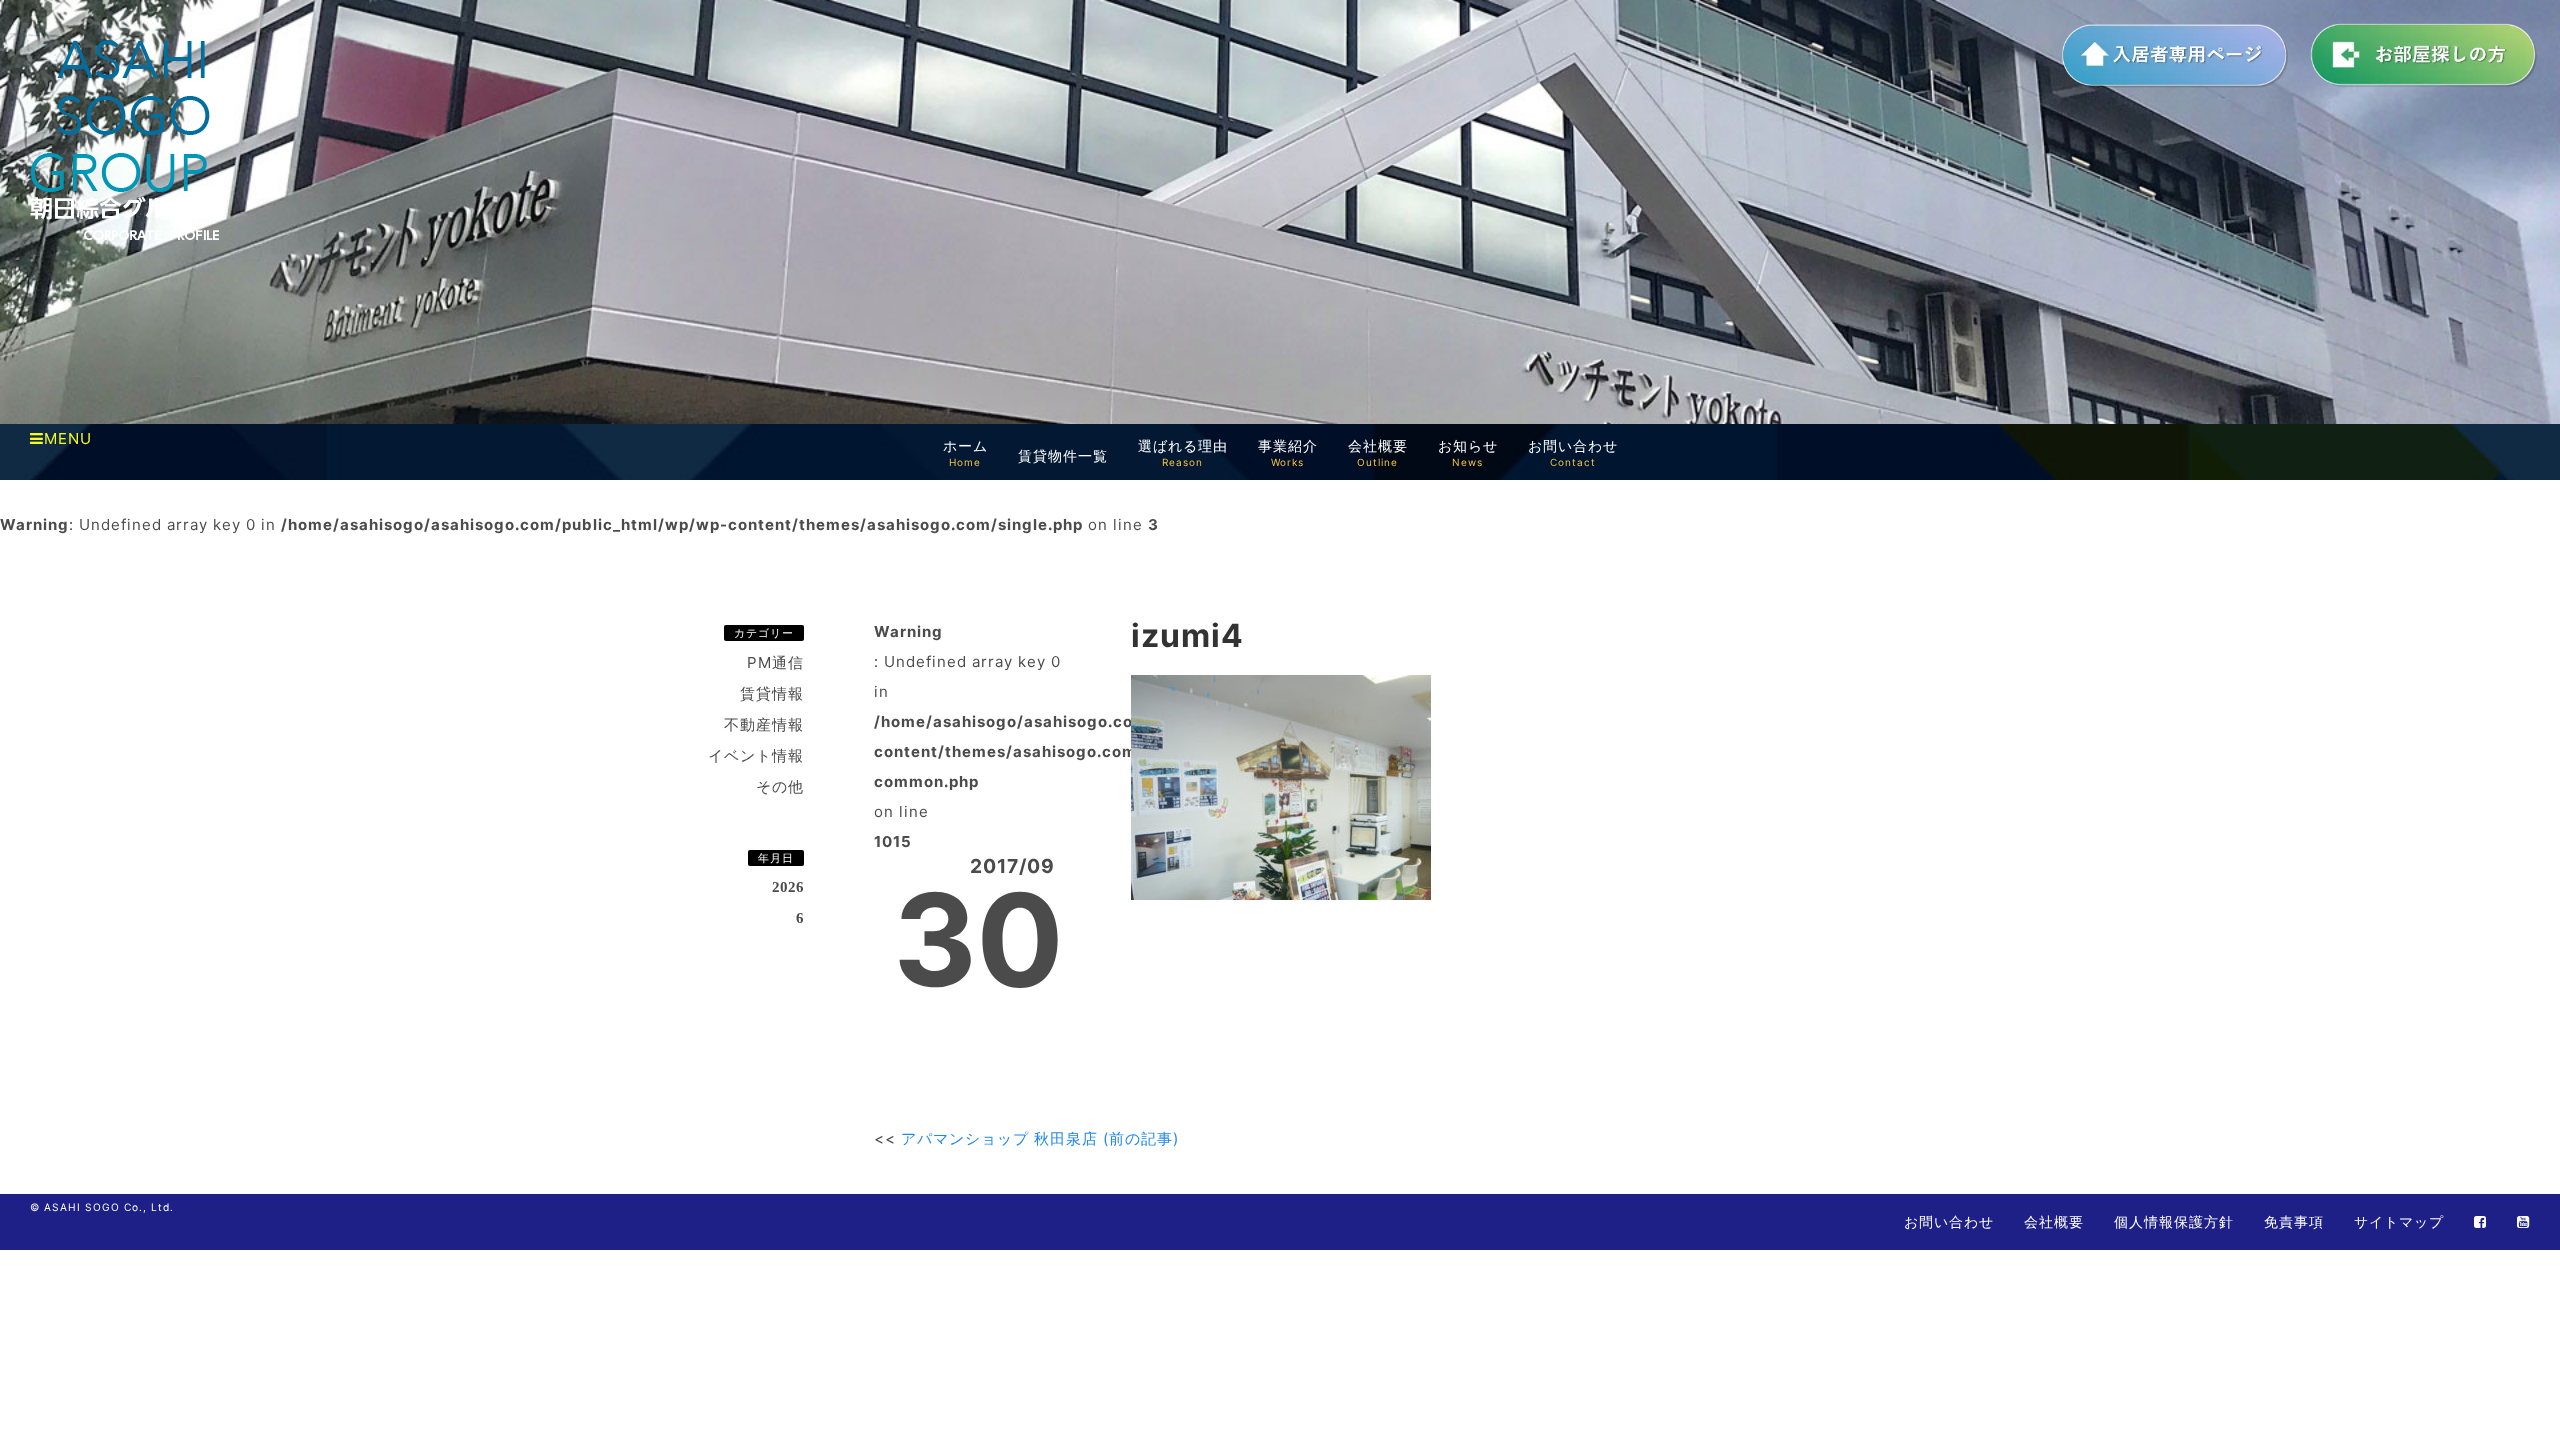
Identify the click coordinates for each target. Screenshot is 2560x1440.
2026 (788, 887)
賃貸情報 (772, 693)
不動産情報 (764, 724)
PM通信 (775, 662)
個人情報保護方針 (2174, 1221)
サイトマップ (2399, 1221)
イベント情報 (756, 755)
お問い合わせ (1949, 1221)
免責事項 (2294, 1221)
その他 (780, 786)
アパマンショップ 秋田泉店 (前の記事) (1040, 1138)
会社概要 (2054, 1221)
